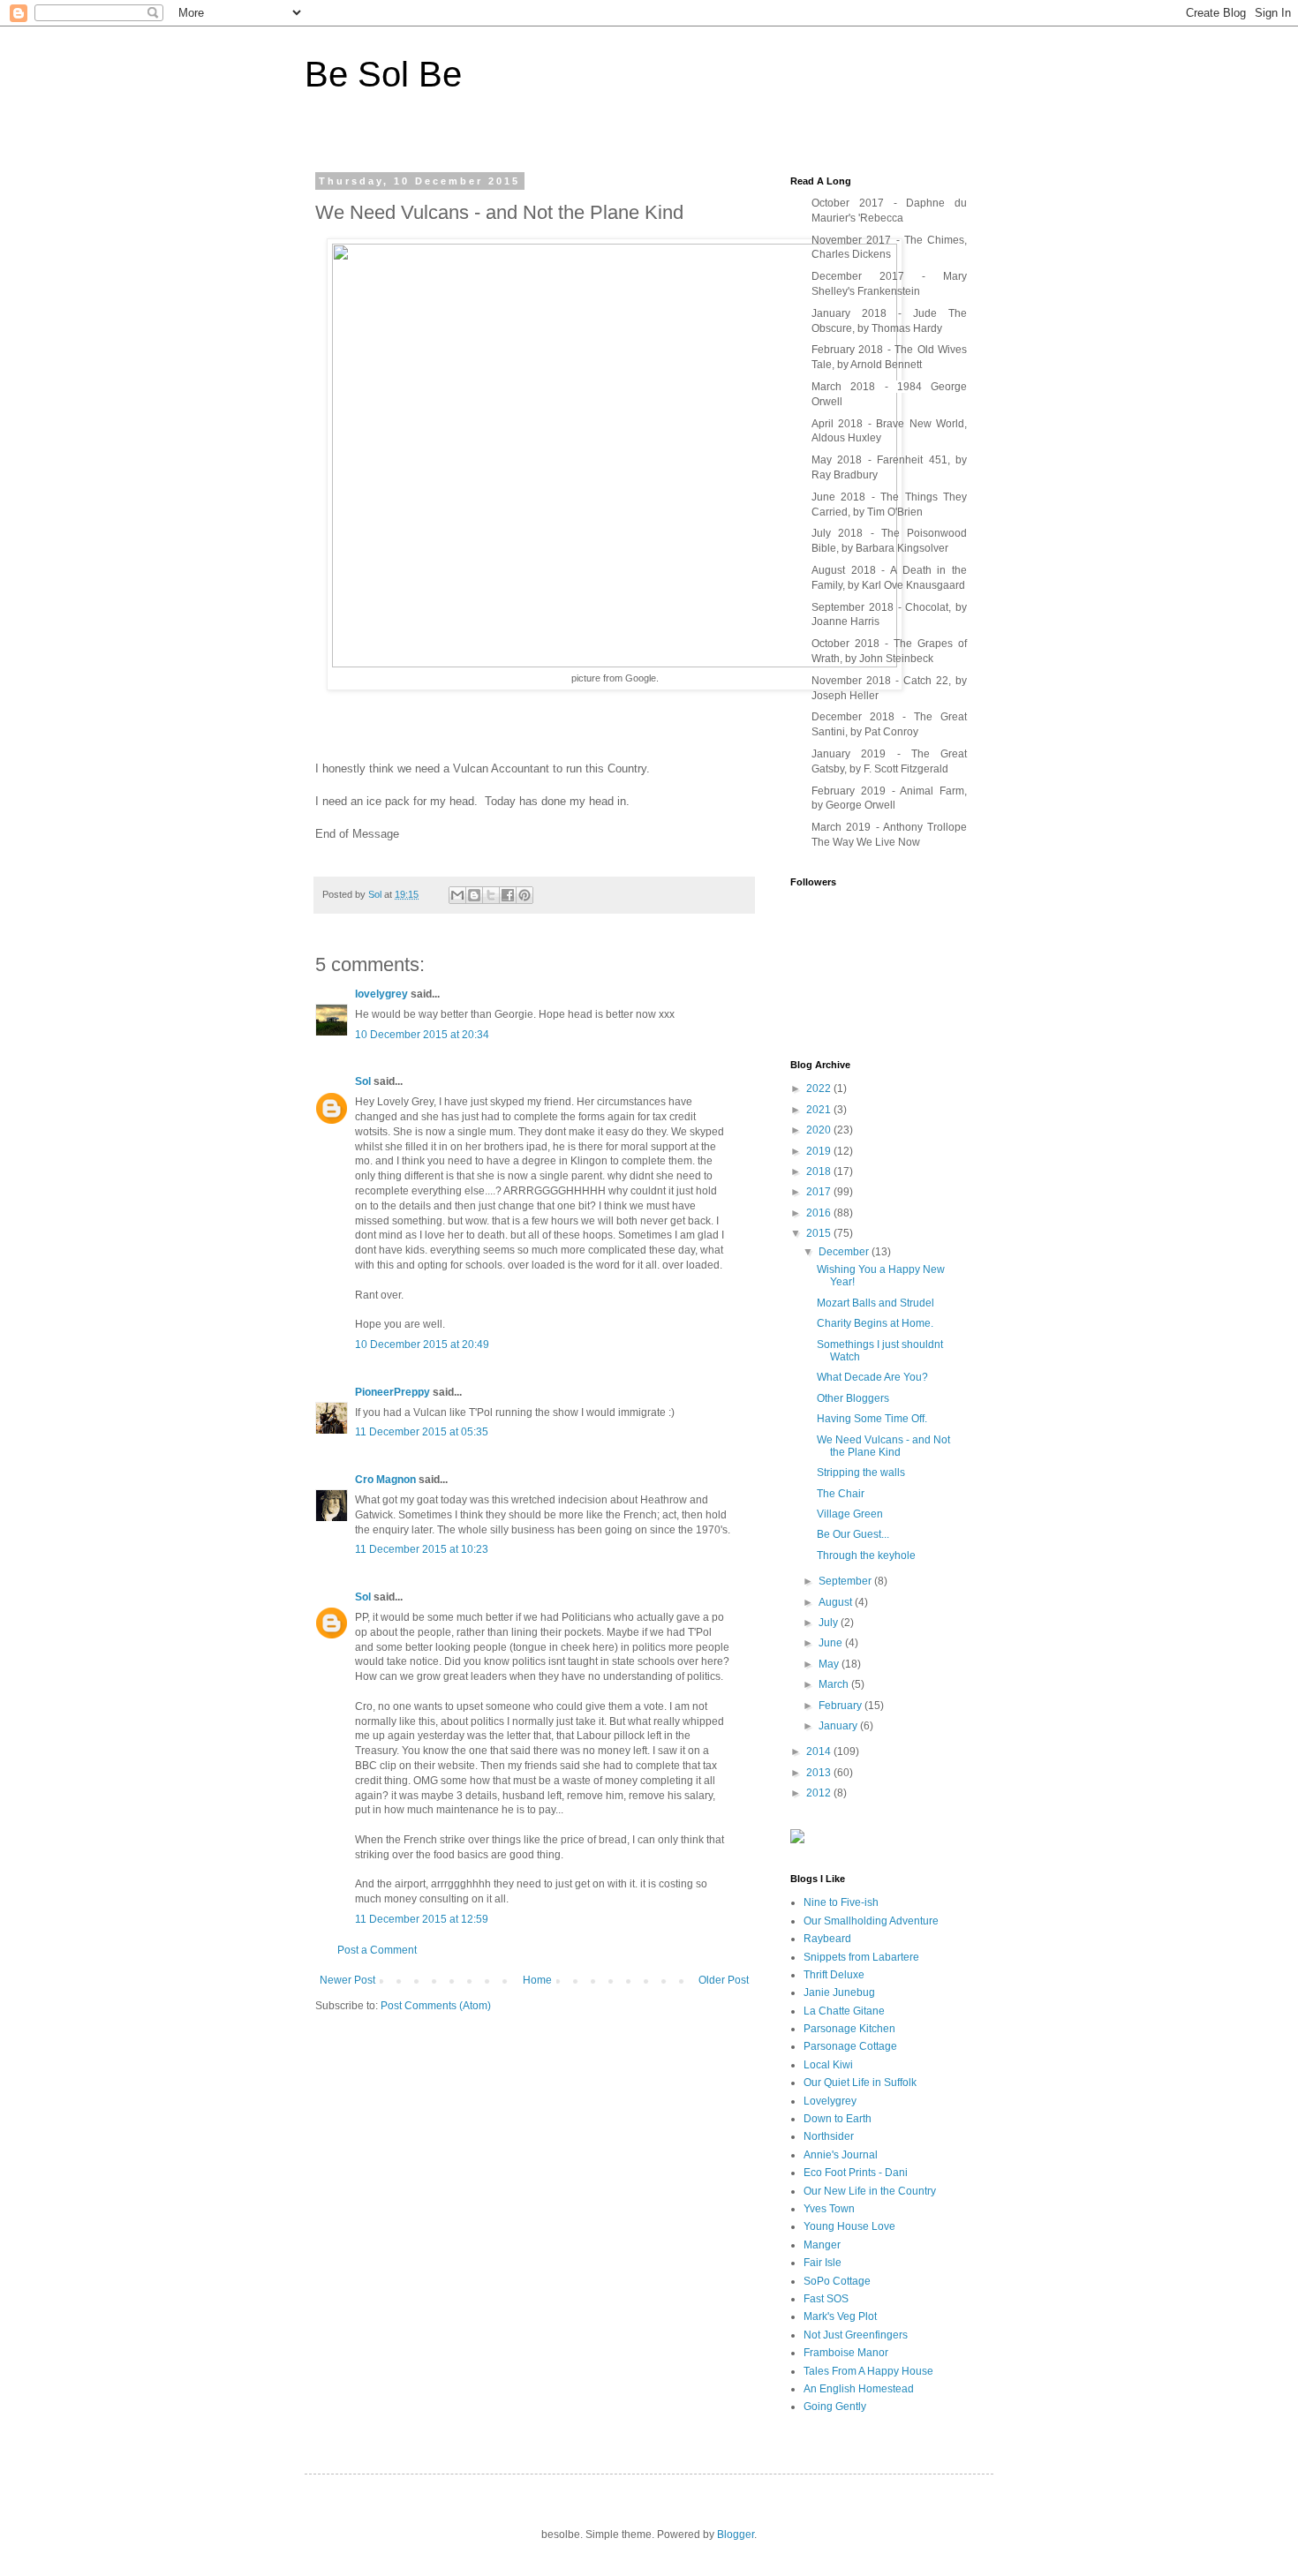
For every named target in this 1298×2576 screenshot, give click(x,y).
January (839, 1726)
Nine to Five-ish (841, 1902)
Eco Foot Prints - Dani (856, 2173)
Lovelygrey (830, 2101)
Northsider (829, 2136)
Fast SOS (826, 2299)
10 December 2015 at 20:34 (422, 1035)
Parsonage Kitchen (849, 2029)
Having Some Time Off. (872, 1419)
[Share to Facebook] (508, 895)
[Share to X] (491, 895)
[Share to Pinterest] (524, 895)
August (837, 1602)
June (832, 1643)
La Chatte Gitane (844, 2011)
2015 (820, 1233)
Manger (822, 2245)
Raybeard (827, 1939)
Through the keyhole (866, 1555)
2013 (820, 1773)
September (846, 1581)
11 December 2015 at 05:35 (422, 1432)
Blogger (736, 2535)
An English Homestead (859, 2389)
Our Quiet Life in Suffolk (860, 2083)
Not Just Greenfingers (856, 2335)
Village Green (850, 1514)
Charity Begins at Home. (875, 1323)
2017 (820, 1192)
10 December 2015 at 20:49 (422, 1344)
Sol (363, 1081)
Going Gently (835, 2407)
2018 (820, 1171)
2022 (820, 1088)
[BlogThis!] (474, 895)
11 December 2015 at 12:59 (422, 1919)
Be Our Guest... (853, 1534)
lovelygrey (381, 994)
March (835, 1684)
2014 (820, 1751)
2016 (820, 1213)
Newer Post (347, 1980)
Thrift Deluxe (834, 1975)
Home (537, 1980)
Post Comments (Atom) (436, 2006)
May (830, 1664)
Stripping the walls (861, 1473)
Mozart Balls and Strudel (875, 1303)
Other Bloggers (853, 1398)
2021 (820, 1110)
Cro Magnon (385, 1480)
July (830, 1623)
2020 (820, 1130)
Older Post (724, 1980)
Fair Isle (823, 2263)
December (845, 1252)
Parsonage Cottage (850, 2046)
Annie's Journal (841, 2155)
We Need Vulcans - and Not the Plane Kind (883, 1446)
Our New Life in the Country (870, 2191)
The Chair (841, 1494)
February (841, 1706)
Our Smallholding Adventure (871, 1921)
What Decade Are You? (872, 1377)
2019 (820, 1151)
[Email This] (457, 895)
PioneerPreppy (392, 1392)
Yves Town (829, 2209)
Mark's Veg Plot (840, 2316)
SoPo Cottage (837, 2281)
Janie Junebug (839, 1992)
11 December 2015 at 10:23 (422, 1549)
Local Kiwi (828, 2065)
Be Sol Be (383, 74)
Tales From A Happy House (868, 2371)
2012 (820, 1793)
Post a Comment (377, 1950)
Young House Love (849, 2226)
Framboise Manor (846, 2353)
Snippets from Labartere (861, 1957)
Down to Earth (838, 2119)
